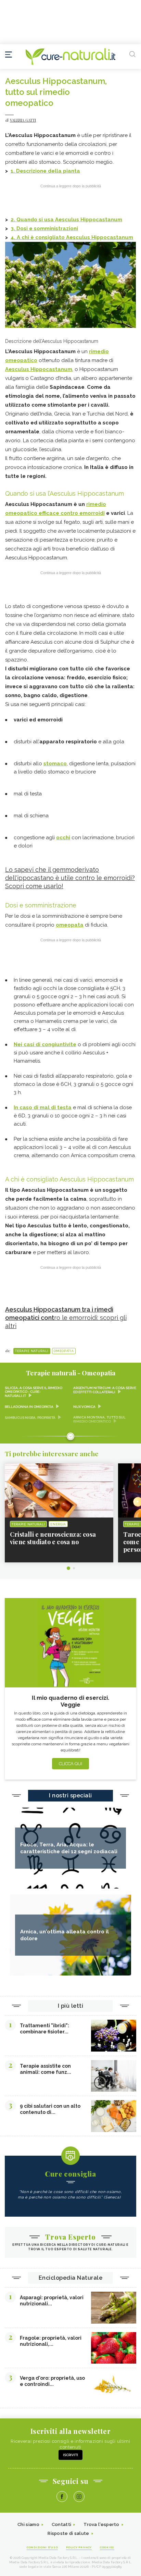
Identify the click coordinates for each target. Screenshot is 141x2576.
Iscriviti (70, 2455)
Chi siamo (28, 2524)
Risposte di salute (68, 2533)
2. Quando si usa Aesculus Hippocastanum (66, 220)
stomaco (55, 764)
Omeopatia (64, 1351)
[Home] (70, 57)
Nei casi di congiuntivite (45, 1044)
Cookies (107, 2547)
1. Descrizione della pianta (45, 171)
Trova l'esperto (101, 2524)
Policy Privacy (79, 2547)
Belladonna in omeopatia (29, 1407)
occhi (63, 838)
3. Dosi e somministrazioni (44, 228)
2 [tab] (74, 1568)
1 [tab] (68, 1568)
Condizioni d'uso (42, 2547)
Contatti (61, 2524)
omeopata (70, 925)
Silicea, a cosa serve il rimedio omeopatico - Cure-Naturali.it (34, 1392)
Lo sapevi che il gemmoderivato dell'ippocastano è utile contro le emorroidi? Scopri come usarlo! (70, 878)
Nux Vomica (84, 1407)
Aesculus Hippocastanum (39, 369)
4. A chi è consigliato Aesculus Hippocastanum (72, 237)
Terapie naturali (32, 1351)
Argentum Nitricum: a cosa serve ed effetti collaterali (105, 1390)
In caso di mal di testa (43, 1107)
